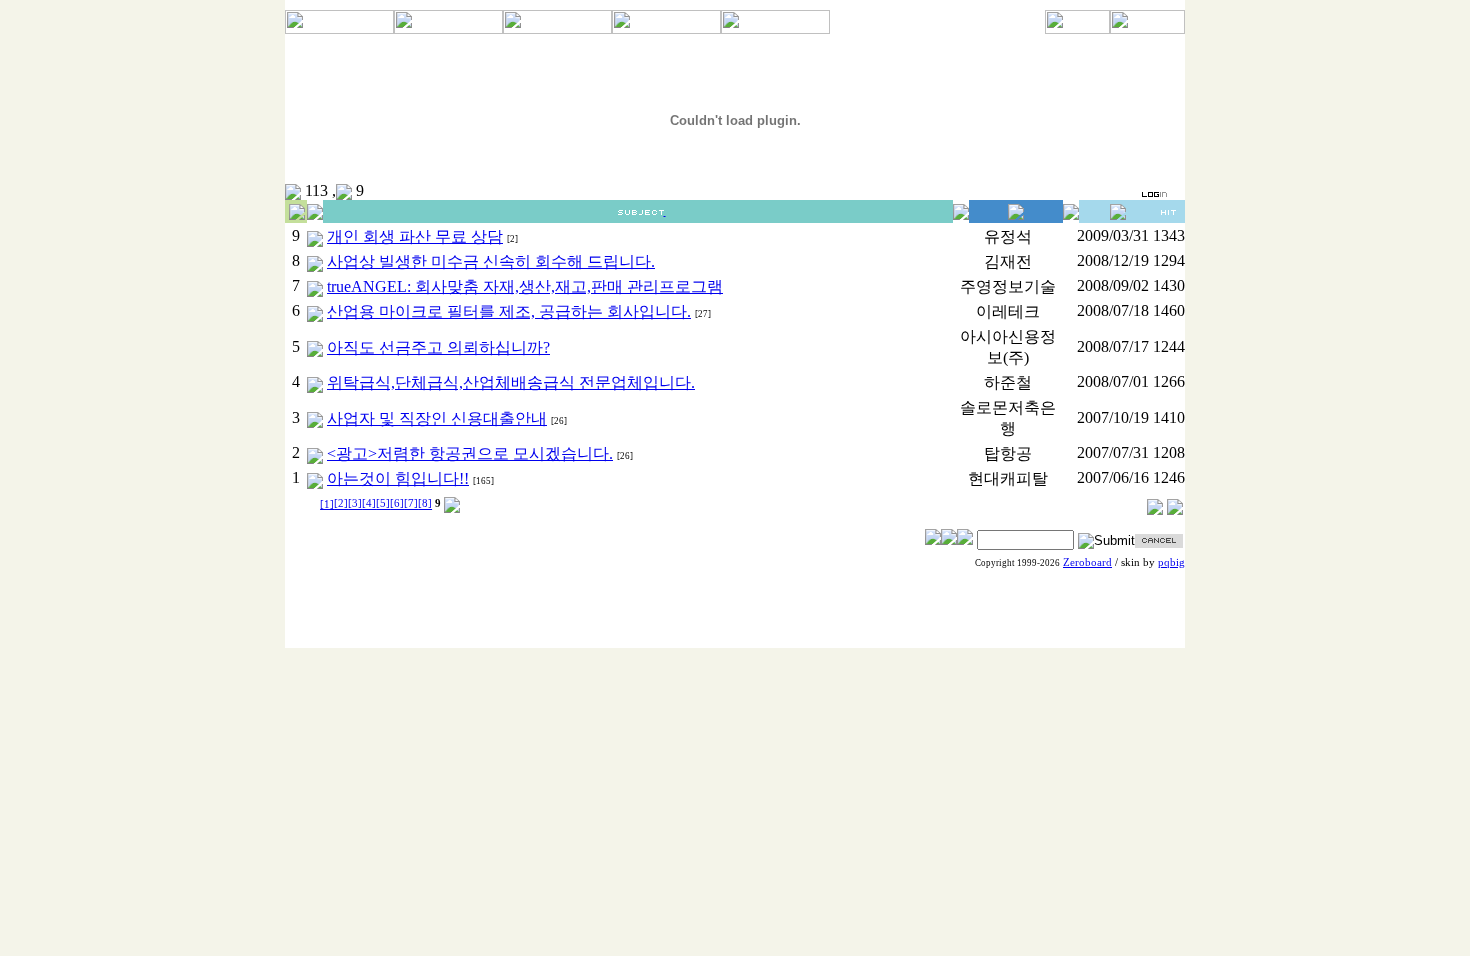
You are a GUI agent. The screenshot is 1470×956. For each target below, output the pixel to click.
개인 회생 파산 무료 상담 (415, 236)
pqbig (1171, 562)
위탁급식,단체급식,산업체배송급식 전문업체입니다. (511, 382)
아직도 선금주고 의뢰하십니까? (438, 347)
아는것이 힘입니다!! (398, 478)
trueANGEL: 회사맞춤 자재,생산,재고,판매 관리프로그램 (525, 286)
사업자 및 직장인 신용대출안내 (437, 418)
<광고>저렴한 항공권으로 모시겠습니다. (470, 453)
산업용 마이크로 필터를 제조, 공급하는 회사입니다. (509, 311)
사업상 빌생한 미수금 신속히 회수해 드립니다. (491, 261)
